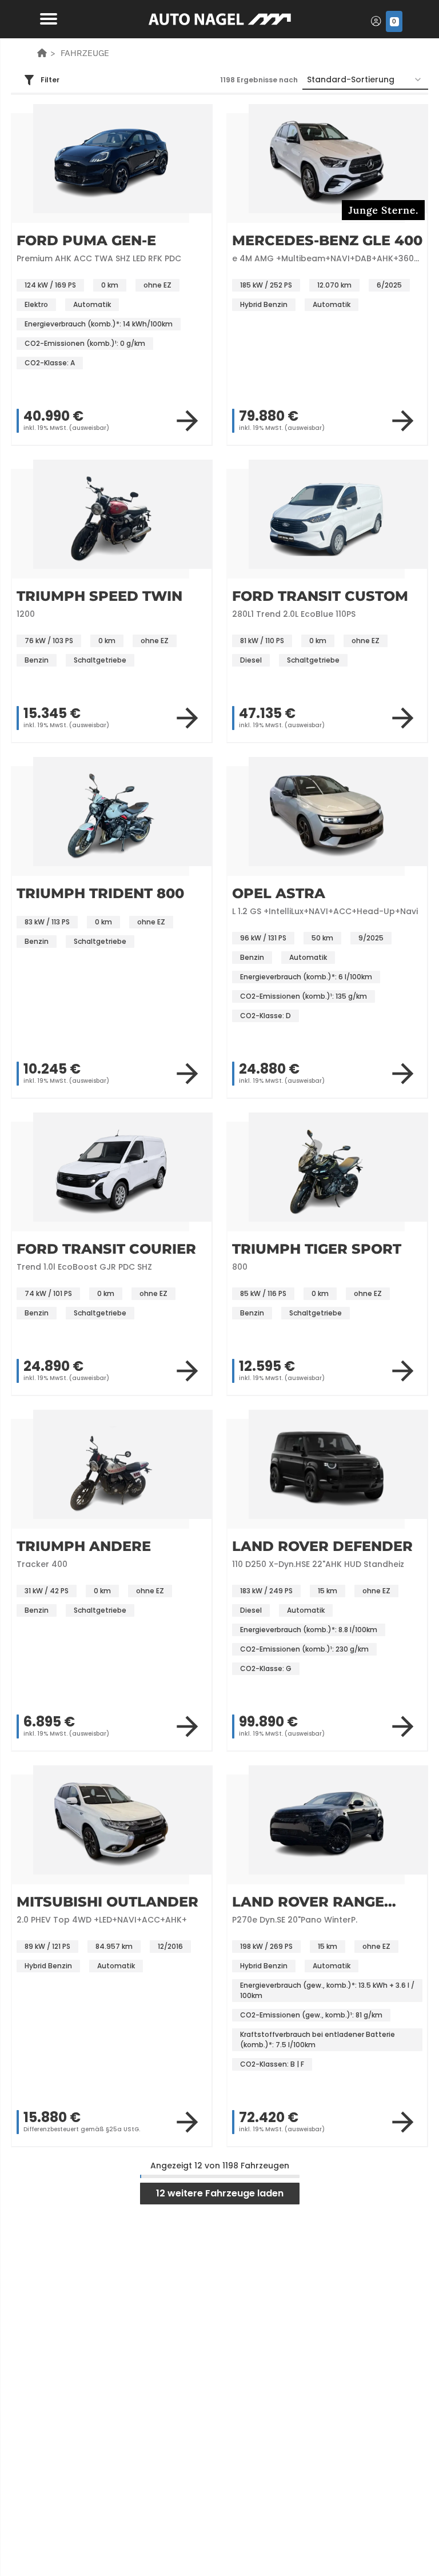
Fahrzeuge (85, 53)
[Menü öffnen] (46, 18)
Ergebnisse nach (259, 80)
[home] (42, 53)
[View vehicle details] (187, 421)
